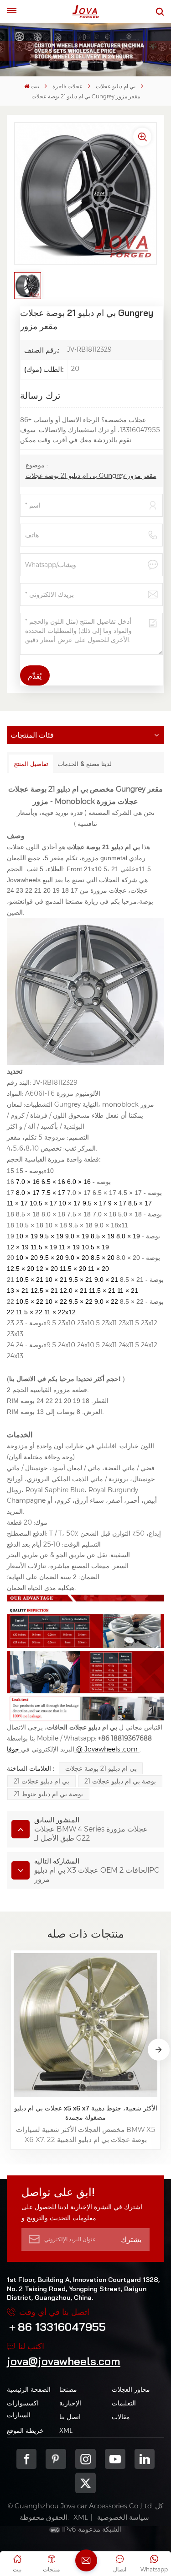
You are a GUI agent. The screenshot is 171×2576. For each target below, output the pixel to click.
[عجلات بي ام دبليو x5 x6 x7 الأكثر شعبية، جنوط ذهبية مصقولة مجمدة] (85, 2025)
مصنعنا (68, 2389)
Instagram (85, 2459)
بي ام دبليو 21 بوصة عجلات (101, 1768)
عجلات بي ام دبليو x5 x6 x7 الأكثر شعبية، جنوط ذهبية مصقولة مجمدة (85, 2113)
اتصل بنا (70, 2417)
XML (66, 2431)
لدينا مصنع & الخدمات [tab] (85, 764)
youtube (115, 2459)
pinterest (56, 2459)
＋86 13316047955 (56, 2327)
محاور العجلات (131, 2389)
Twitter (85, 2483)
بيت (35, 86)
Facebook (27, 2459)
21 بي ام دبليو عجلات (41, 1781)
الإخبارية (70, 2403)
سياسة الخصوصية (123, 2517)
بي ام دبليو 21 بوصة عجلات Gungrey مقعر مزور (91, 476)
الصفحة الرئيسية (29, 2389)
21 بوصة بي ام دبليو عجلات (120, 1781)
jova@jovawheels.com (64, 2361)
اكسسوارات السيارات (23, 2409)
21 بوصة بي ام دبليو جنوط (48, 1794)
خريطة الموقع (25, 2431)
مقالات (121, 2417)
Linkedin (145, 2459)
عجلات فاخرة (67, 86)
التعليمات (124, 2403)
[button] (159, 2050)
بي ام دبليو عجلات (116, 86)
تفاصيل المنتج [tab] (31, 764)
